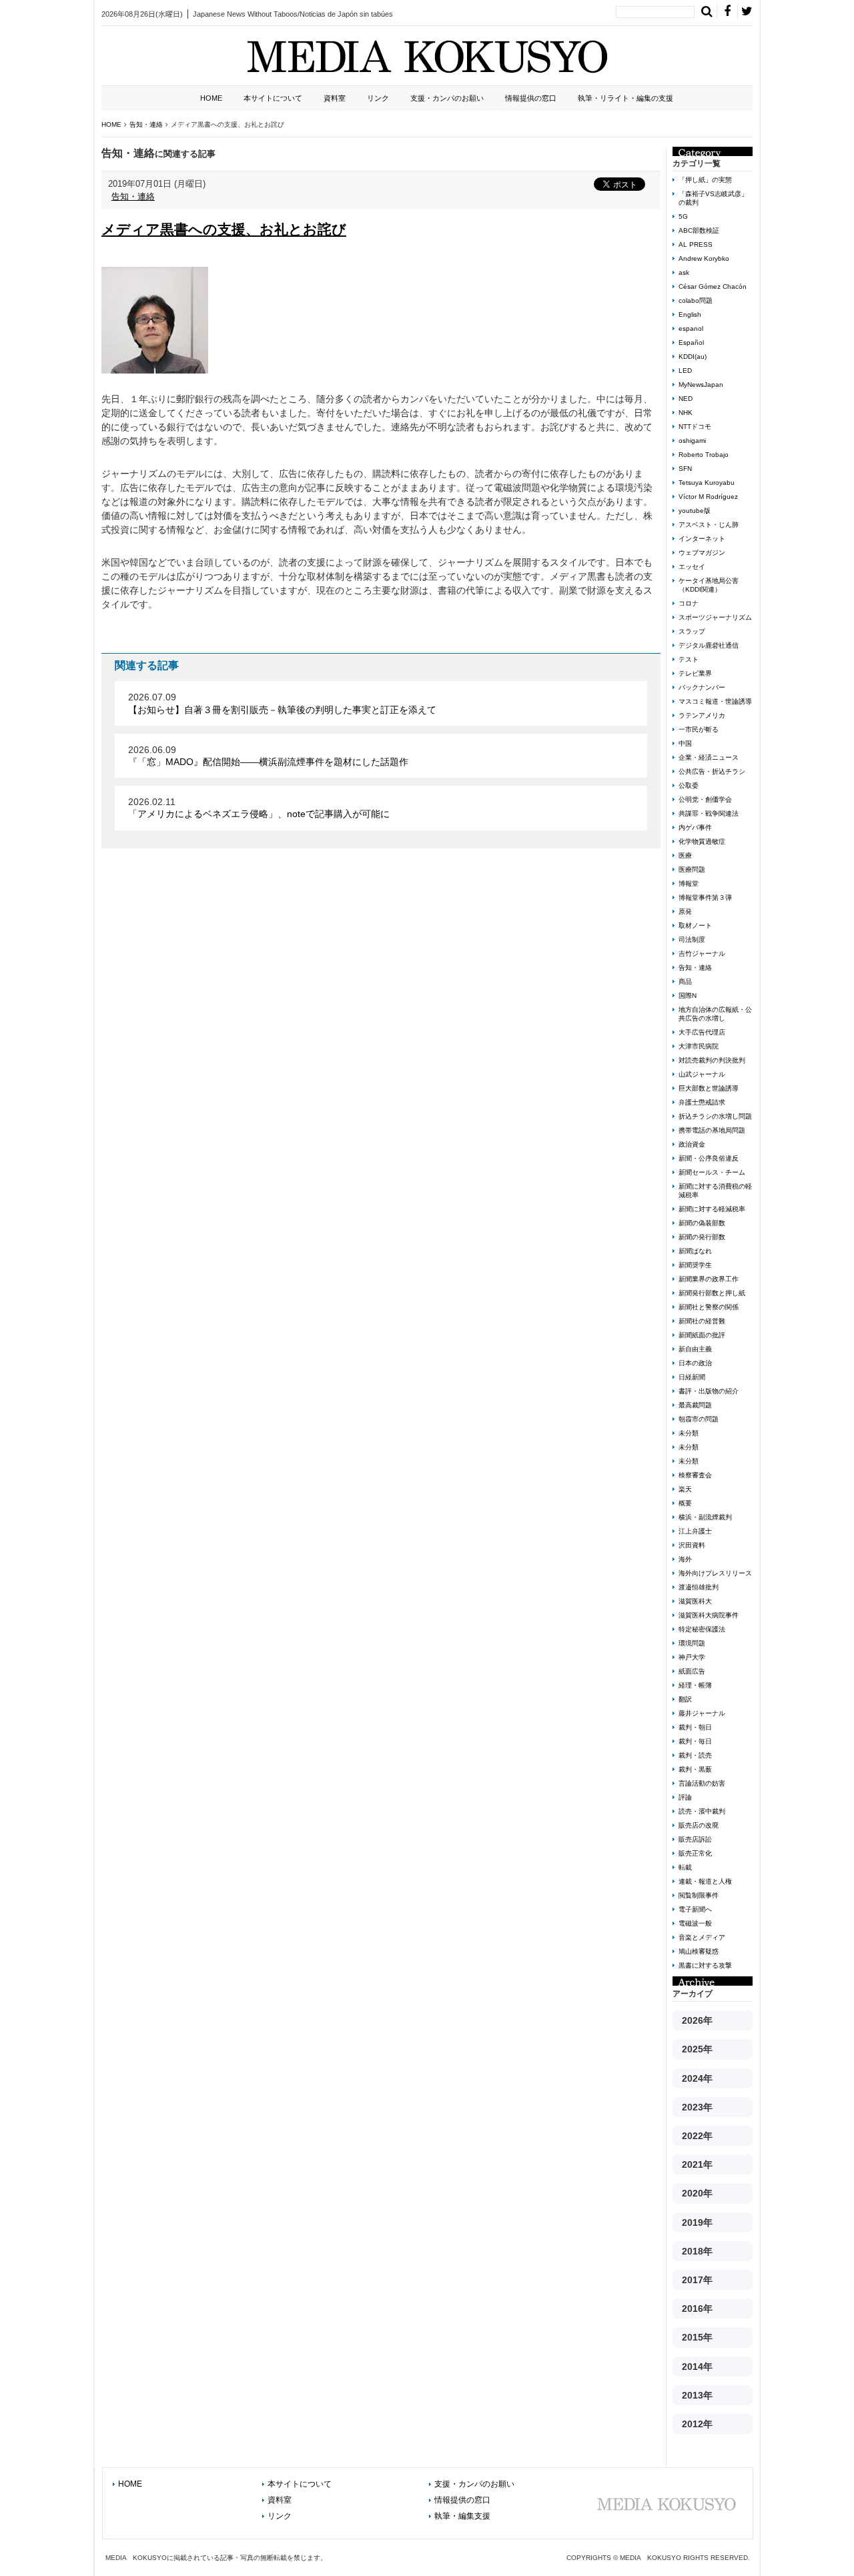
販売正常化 (695, 1853)
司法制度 (692, 939)
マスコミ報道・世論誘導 (715, 701)
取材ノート (695, 925)
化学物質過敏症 (702, 841)
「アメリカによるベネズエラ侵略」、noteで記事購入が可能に (259, 814)
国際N (688, 996)
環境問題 (692, 1643)
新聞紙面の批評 (702, 1335)
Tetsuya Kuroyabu (707, 483)
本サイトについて (273, 98)
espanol (691, 329)
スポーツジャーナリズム (715, 617)
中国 (685, 743)
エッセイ (692, 567)
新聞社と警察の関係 (709, 1307)
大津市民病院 (699, 1046)
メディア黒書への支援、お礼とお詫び (224, 229)
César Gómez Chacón (713, 286)
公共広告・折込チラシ (712, 771)
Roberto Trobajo (704, 455)
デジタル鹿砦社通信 (709, 645)
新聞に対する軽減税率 (712, 1209)
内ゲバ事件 (695, 827)
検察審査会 (695, 1475)
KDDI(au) (693, 357)
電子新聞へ (695, 1909)
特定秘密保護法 (702, 1629)
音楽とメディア (702, 1937)
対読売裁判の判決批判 (712, 1060)
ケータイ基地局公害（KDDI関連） (709, 585)
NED (686, 399)
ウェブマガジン (702, 553)
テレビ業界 (695, 673)
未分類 (689, 1433)
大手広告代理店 (702, 1032)
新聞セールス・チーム (712, 1172)
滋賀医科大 (695, 1601)
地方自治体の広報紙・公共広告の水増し (715, 1014)
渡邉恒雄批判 (699, 1587)
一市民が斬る (699, 729)
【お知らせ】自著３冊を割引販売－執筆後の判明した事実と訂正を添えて (282, 710)
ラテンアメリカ (702, 715)
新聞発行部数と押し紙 (712, 1293)
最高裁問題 (695, 1405)
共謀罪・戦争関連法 (709, 813)
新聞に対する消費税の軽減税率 (715, 1191)
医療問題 (692, 869)
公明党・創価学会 (705, 799)
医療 (685, 855)
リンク (378, 98)
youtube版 (695, 511)
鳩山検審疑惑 (699, 1951)
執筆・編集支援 (462, 2516)
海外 (685, 1559)
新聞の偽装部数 (702, 1223)
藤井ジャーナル (702, 1713)
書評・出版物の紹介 (709, 1391)
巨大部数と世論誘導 (709, 1088)
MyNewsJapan (701, 385)
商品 (685, 982)
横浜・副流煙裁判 (705, 1517)
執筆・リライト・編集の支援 (625, 98)
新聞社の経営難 (702, 1321)
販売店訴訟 (695, 1839)
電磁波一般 (695, 1923)
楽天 (685, 1489)
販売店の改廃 (699, 1825)
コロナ (689, 603)
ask (684, 272)
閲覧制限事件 (699, 1895)
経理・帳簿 (695, 1685)
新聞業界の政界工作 (709, 1279)
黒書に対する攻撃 (705, 1965)
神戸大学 (692, 1657)
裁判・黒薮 (695, 1769)
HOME (211, 98)
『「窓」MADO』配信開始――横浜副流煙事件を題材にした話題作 (268, 762)
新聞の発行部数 (702, 1237)
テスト (689, 659)
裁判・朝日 (695, 1727)
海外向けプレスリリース (715, 1573)
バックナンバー (702, 687)
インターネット (702, 539)
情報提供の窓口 (531, 98)
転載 (685, 1867)
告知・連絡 (133, 196)
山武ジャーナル (702, 1074)
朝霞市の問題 (699, 1419)
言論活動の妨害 (702, 1783)
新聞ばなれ (695, 1251)
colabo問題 (696, 300)
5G (683, 216)
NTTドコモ (695, 427)
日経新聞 (692, 1377)
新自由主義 (695, 1349)
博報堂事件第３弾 (705, 897)
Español (691, 343)
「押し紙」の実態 (705, 180)
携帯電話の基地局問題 (712, 1130)
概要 (685, 1503)
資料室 (335, 98)
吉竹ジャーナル (702, 953)
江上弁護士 (695, 1531)
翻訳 (685, 1699)
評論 (685, 1797)
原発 (685, 911)
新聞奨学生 (695, 1265)
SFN (685, 469)
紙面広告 (692, 1671)
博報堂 (689, 883)
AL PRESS (696, 244)
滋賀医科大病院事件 (709, 1615)
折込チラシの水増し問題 (715, 1116)
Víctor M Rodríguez (708, 497)
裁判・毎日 (695, 1741)
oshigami (692, 441)
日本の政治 (695, 1363)
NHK (686, 413)
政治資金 (692, 1144)
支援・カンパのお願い (447, 98)
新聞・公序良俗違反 (709, 1158)
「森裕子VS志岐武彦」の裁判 (713, 198)
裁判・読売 (695, 1755)
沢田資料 (692, 1545)
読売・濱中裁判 (702, 1811)
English (690, 314)
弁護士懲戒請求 (702, 1102)
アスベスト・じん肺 (709, 525)
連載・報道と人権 (705, 1881)
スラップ (692, 631)
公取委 (689, 785)
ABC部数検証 (699, 230)
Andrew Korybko (704, 258)
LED (685, 371)
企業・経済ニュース (709, 757)
